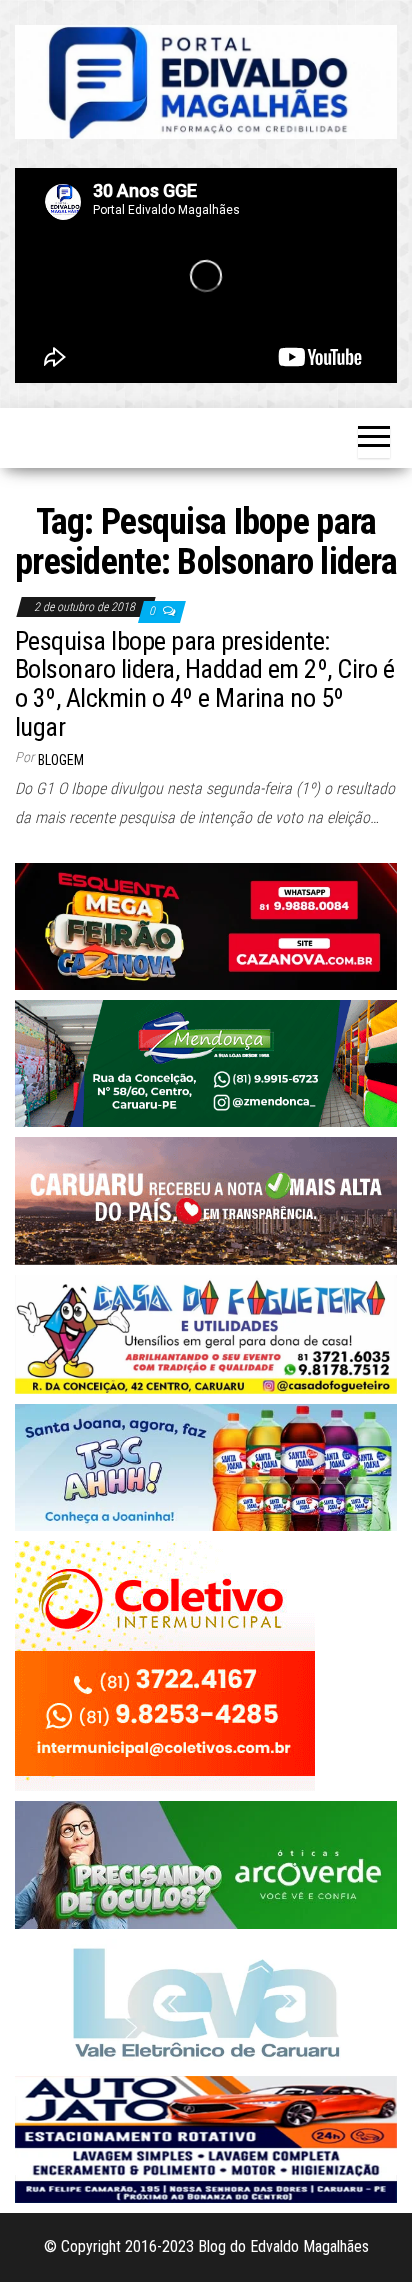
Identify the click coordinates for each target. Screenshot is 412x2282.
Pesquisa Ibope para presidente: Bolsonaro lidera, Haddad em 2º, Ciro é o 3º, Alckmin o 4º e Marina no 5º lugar (204, 684)
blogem (61, 760)
